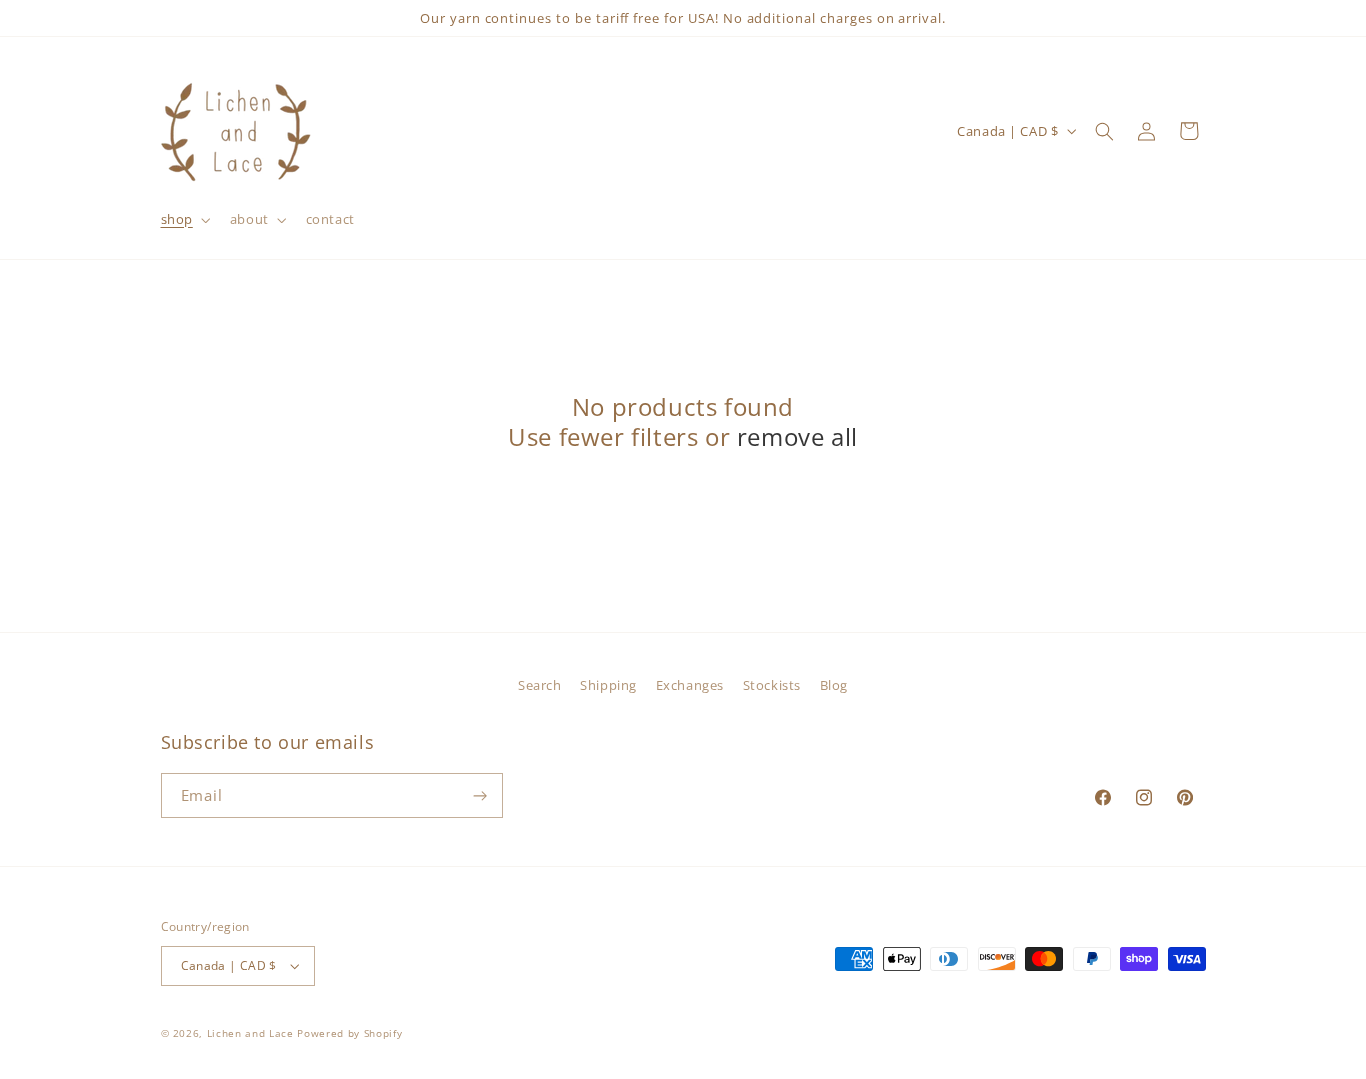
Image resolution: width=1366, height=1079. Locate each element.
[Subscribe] (481, 795)
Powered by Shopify (349, 1033)
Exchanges (690, 685)
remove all (797, 437)
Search (539, 685)
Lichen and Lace (250, 1033)
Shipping (608, 685)
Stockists (772, 685)
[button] (183, 219)
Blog (834, 685)
